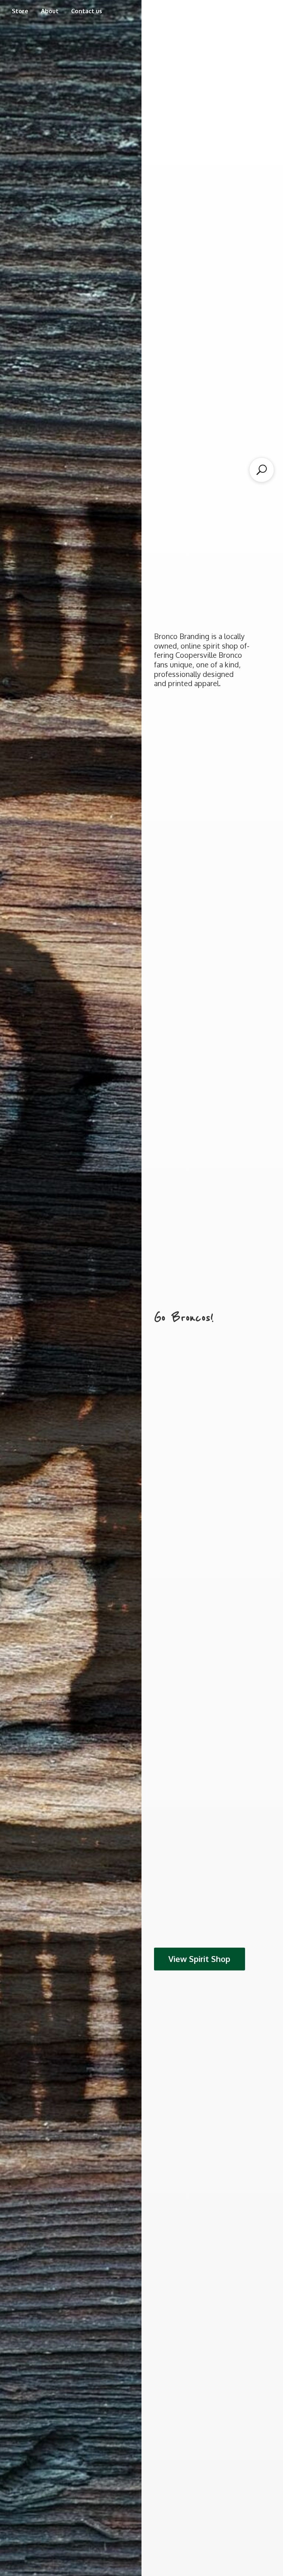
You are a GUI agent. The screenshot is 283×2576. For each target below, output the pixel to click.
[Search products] (262, 470)
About (50, 11)
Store (20, 11)
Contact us (87, 11)
